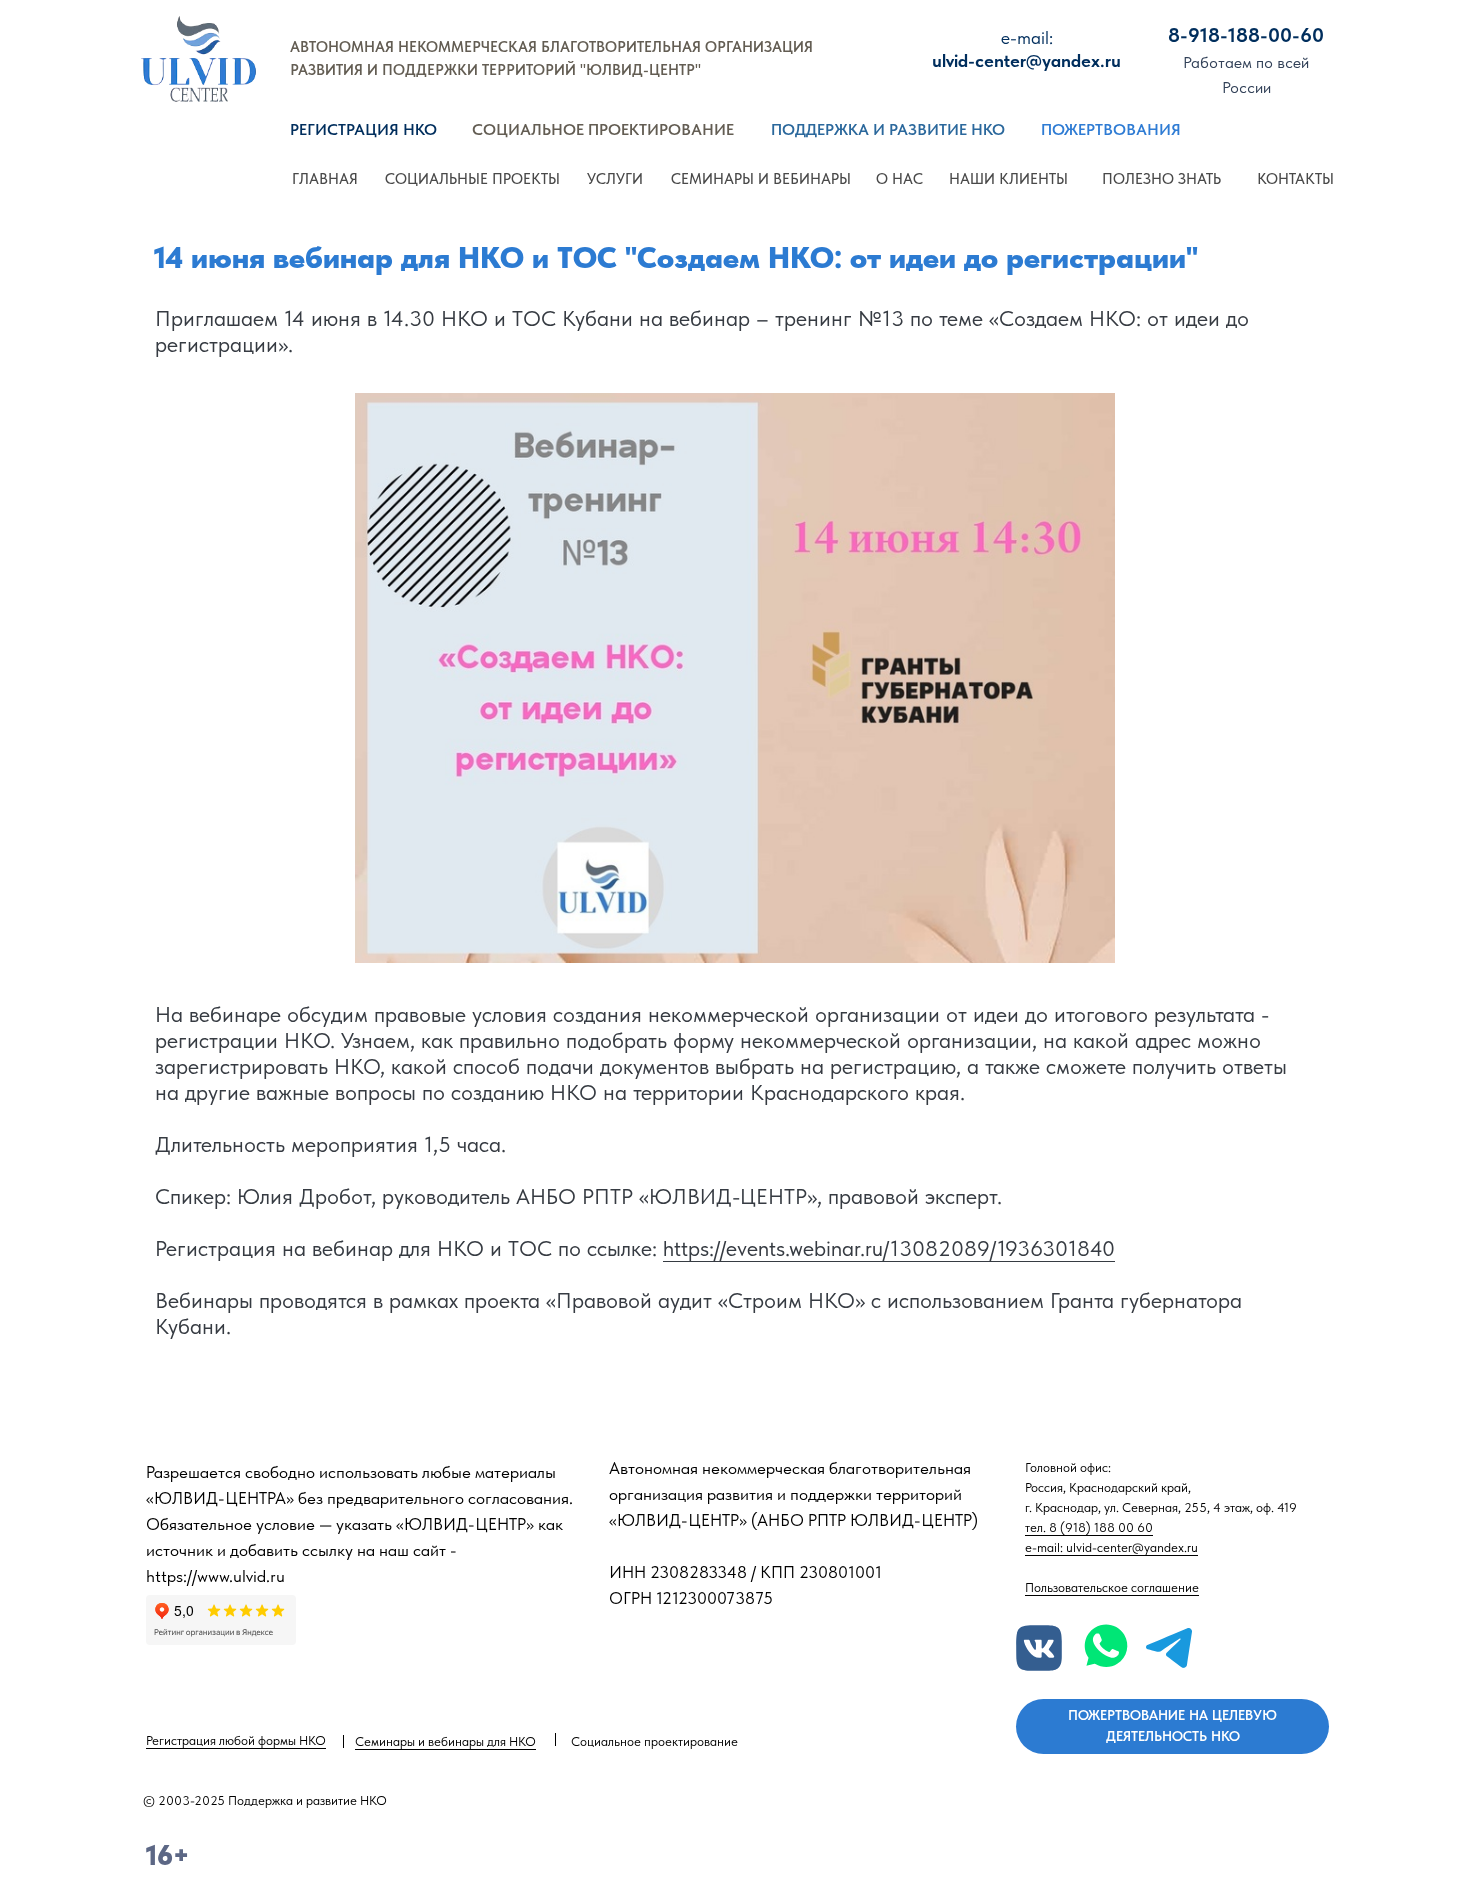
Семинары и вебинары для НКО (445, 1741)
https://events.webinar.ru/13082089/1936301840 (889, 1248)
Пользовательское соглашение (1112, 1587)
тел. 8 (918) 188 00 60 (1089, 1527)
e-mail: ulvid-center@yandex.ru (1111, 1547)
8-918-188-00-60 (1246, 35)
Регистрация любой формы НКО (236, 1740)
